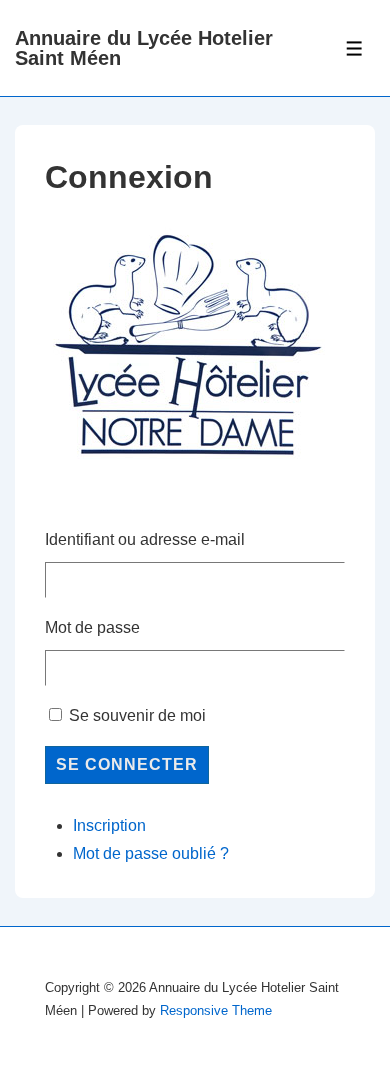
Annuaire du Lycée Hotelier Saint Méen (144, 48)
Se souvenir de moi (137, 715)
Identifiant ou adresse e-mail (145, 539)
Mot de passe (92, 627)
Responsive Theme (216, 1010)
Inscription (109, 825)
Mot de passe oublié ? (151, 853)
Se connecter (127, 764)
